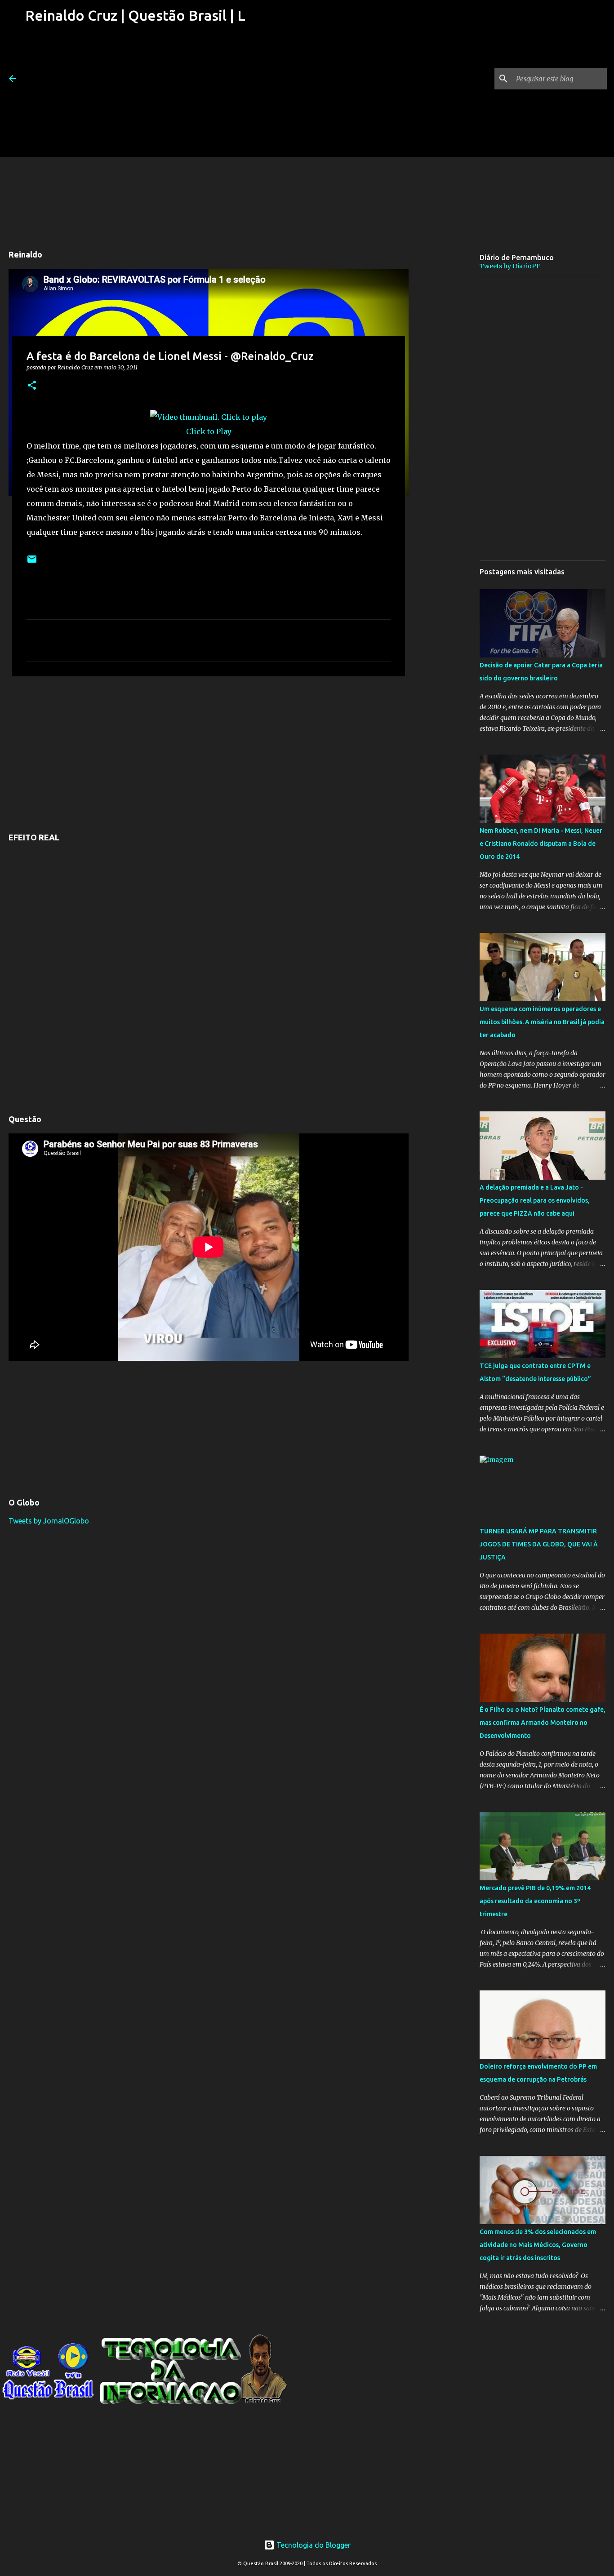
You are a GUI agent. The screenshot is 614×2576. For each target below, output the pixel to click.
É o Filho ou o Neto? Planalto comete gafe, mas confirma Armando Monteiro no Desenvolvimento (543, 1723)
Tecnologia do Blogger (313, 2545)
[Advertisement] (134, 94)
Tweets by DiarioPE (510, 266)
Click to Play (209, 431)
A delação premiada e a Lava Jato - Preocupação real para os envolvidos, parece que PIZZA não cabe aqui (535, 1200)
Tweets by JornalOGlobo (49, 1521)
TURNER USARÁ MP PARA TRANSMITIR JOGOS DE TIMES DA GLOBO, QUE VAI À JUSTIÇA (539, 1544)
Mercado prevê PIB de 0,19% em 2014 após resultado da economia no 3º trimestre (535, 1901)
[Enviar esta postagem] (32, 562)
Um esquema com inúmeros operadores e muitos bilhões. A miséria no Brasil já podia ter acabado (542, 1022)
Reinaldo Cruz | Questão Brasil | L (135, 15)
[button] (32, 386)
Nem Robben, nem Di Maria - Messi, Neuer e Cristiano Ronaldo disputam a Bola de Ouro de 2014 (541, 844)
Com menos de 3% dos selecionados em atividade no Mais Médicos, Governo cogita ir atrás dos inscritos (538, 2245)
